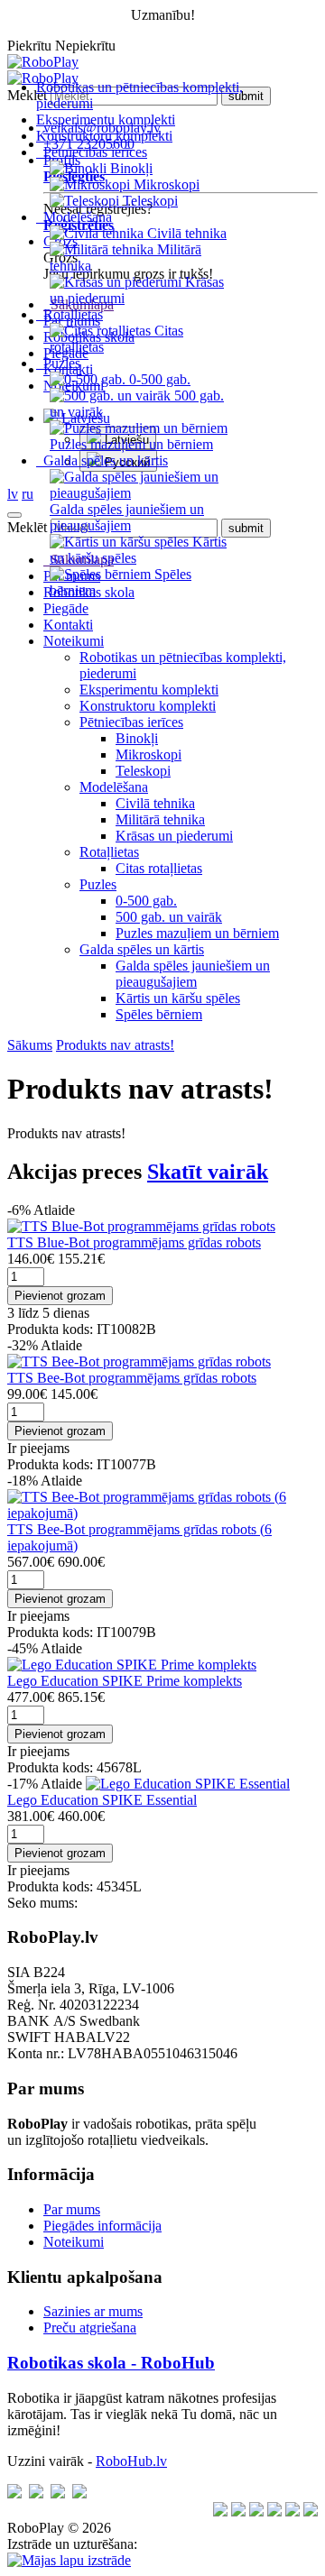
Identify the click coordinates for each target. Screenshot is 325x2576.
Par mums (72, 2209)
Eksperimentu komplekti (106, 120)
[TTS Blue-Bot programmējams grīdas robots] (141, 1226)
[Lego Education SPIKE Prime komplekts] (132, 1665)
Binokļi (137, 738)
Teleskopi (143, 771)
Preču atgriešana (90, 2328)
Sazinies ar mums (93, 2311)
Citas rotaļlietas (159, 868)
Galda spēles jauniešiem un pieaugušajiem (193, 974)
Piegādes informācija (102, 2226)
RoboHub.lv (131, 2461)
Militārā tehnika (160, 819)
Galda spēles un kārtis (142, 949)
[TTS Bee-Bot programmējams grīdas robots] (139, 1362)
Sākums (30, 1045)
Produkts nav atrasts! (115, 1045)
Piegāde (66, 608)
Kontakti (68, 625)
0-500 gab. (146, 901)
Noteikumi (74, 641)
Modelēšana (114, 787)
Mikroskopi (149, 754)
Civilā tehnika (155, 803)
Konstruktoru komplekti (104, 136)
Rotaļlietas (109, 852)
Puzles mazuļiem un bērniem (197, 933)
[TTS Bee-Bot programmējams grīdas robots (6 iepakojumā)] (162, 1513)
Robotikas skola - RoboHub (111, 2363)
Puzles (98, 884)
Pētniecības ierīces (131, 722)
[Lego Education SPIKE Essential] (188, 1784)
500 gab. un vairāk (169, 917)
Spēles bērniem (159, 1014)
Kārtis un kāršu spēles (178, 998)
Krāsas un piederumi (174, 836)
